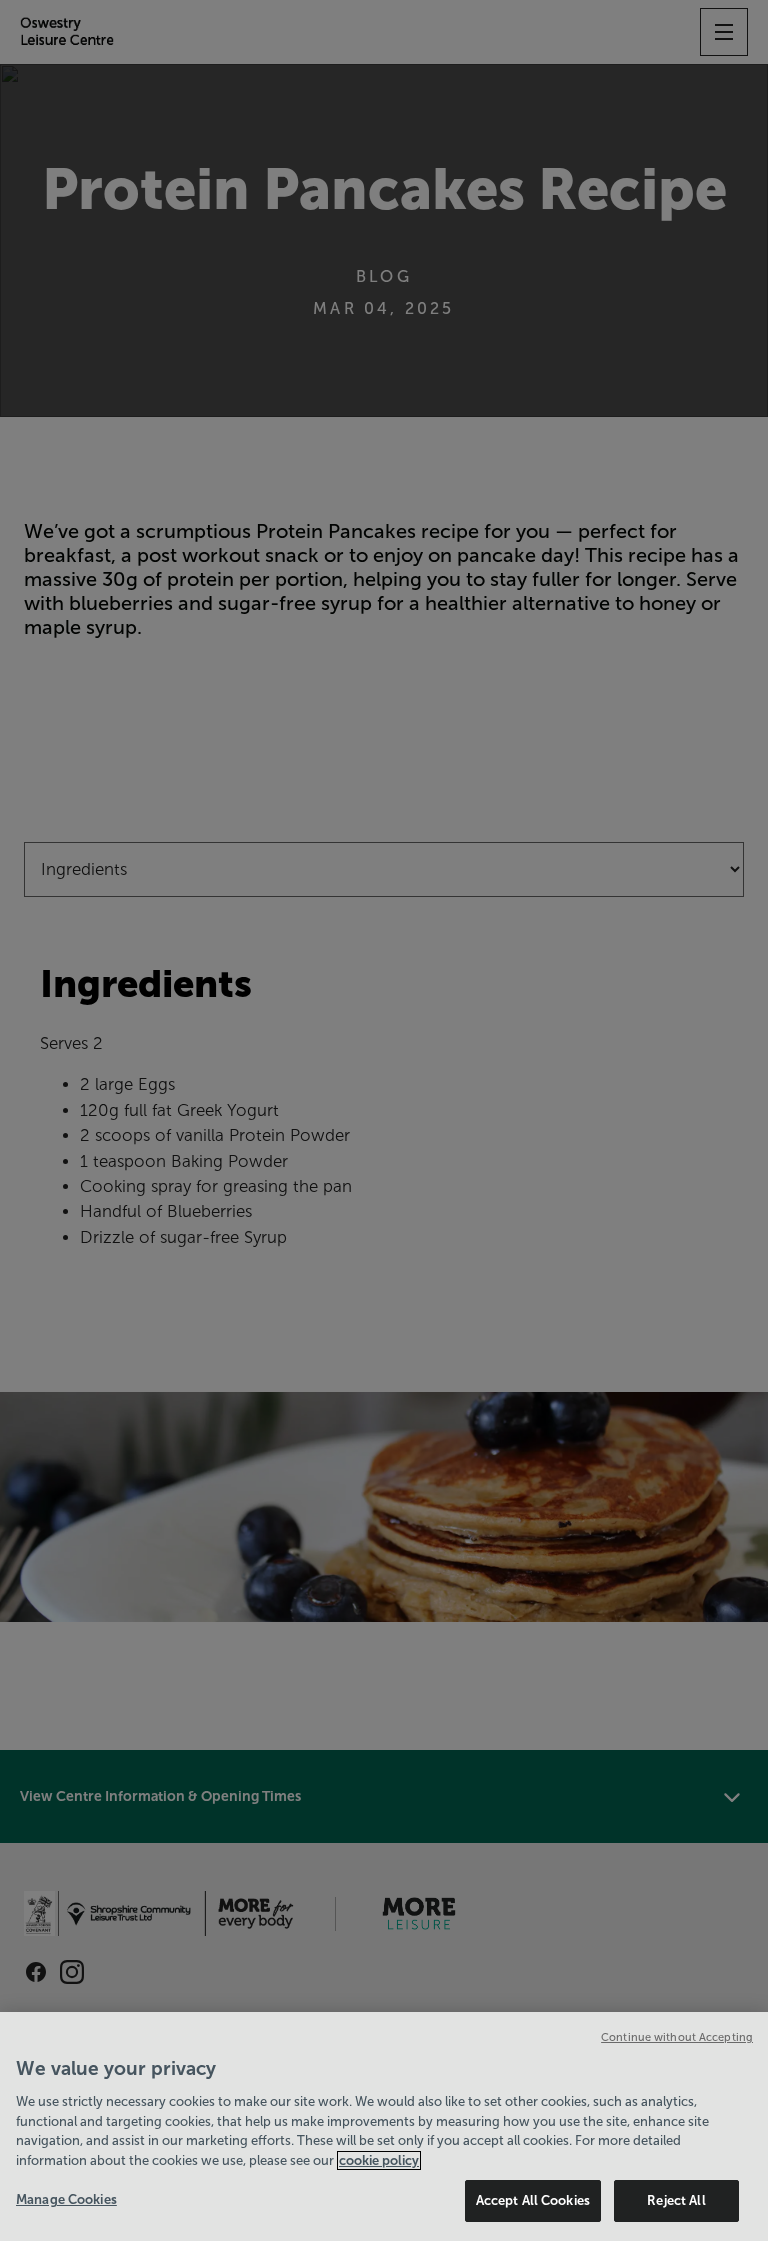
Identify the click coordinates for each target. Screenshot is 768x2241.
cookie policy (379, 2160)
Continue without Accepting (677, 2037)
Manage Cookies (66, 2199)
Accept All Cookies (533, 2200)
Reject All (676, 2200)
